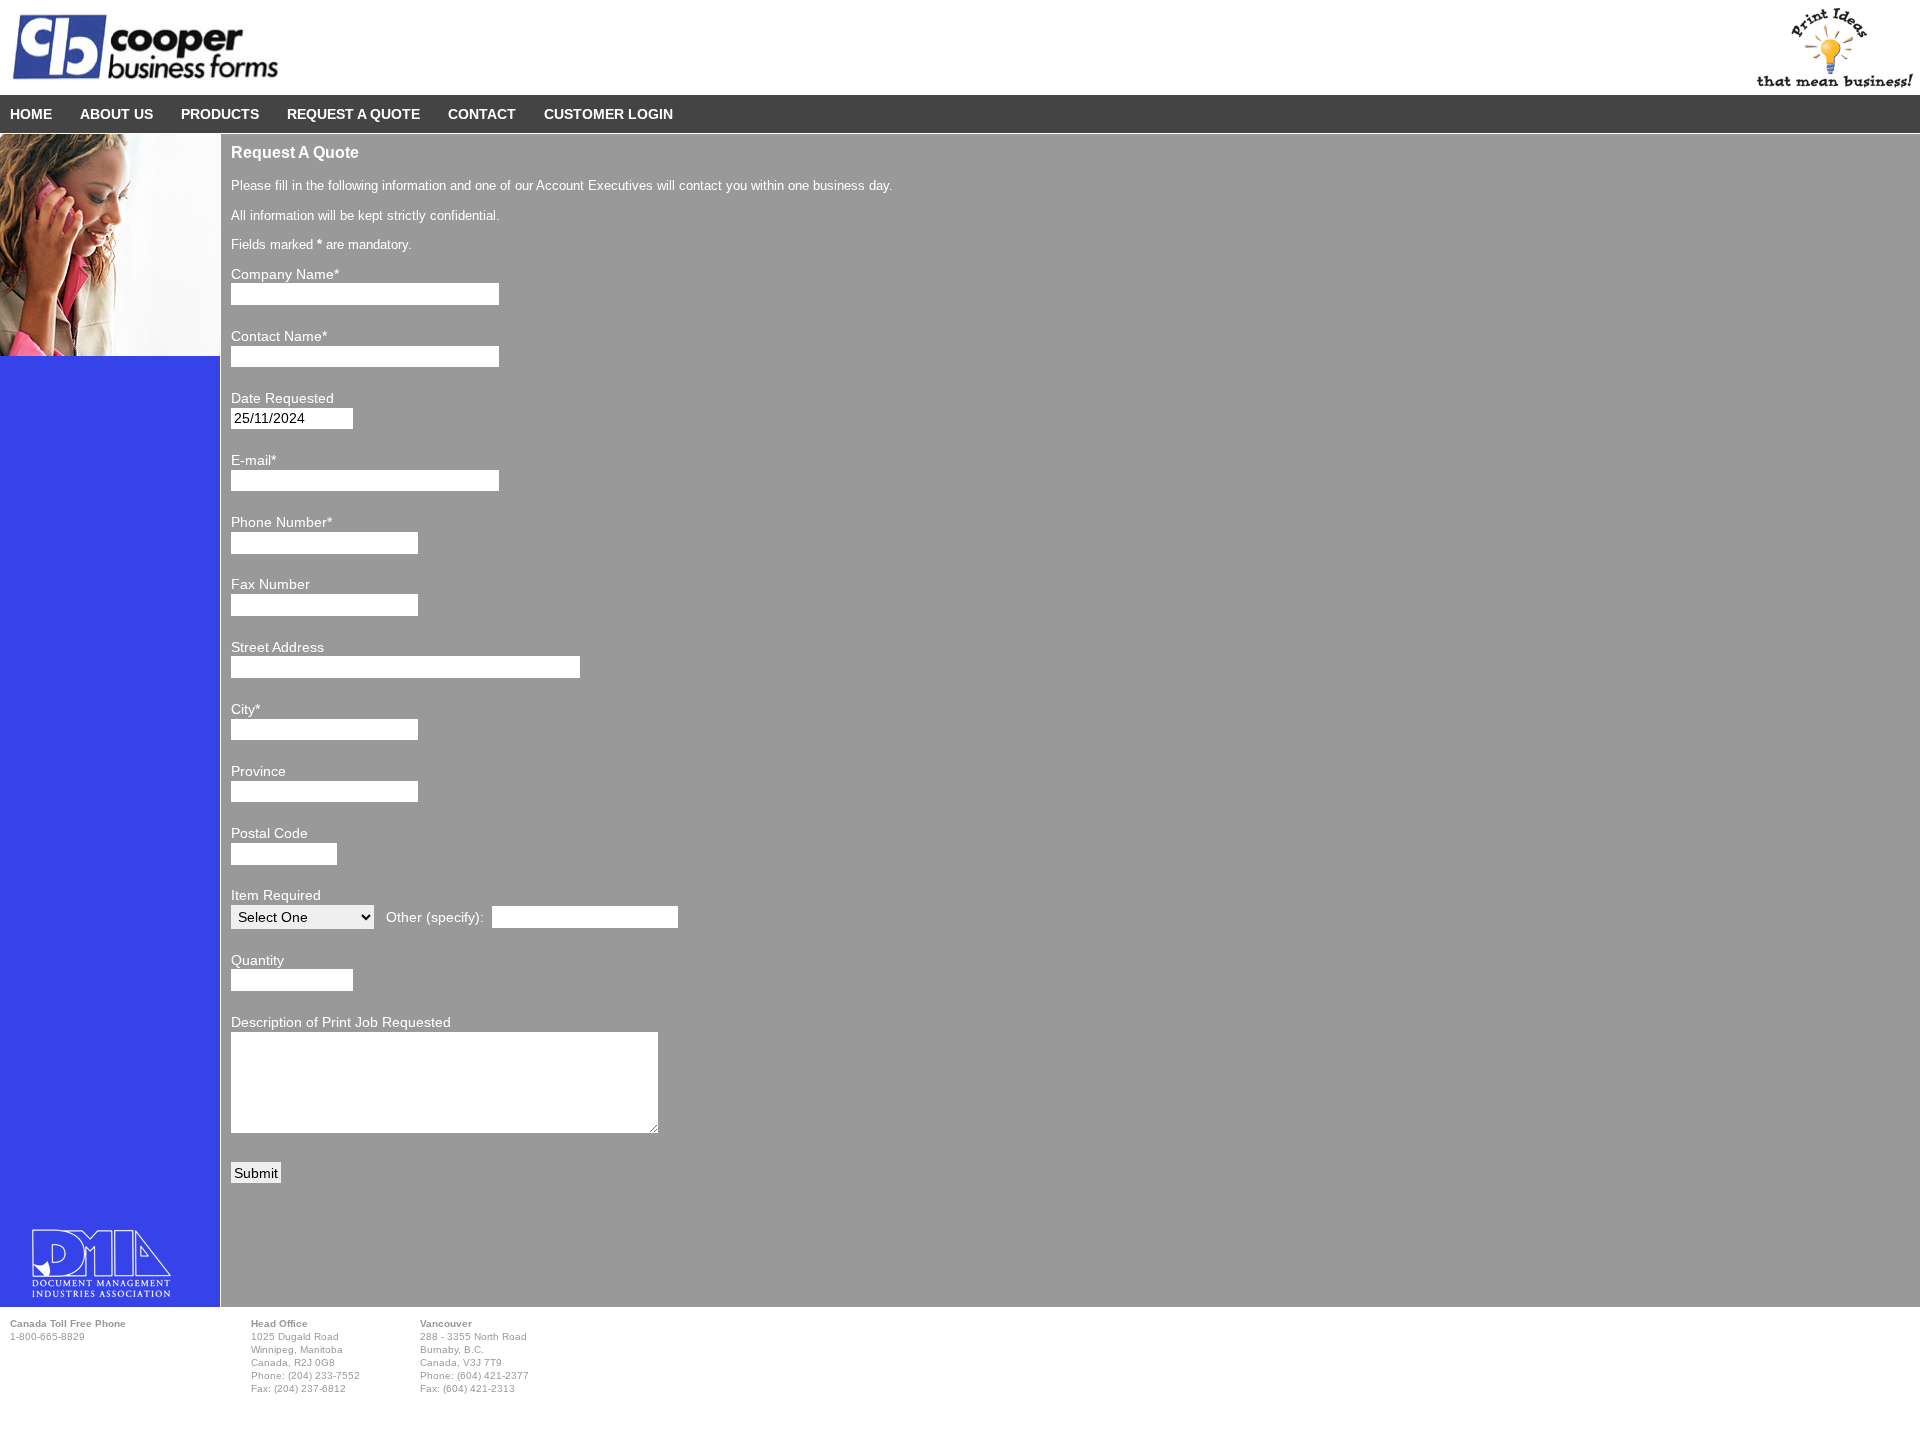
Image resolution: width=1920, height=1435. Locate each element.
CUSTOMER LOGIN (608, 114)
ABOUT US (116, 114)
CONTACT (482, 114)
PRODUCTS (220, 114)
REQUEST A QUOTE (353, 114)
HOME (31, 114)
